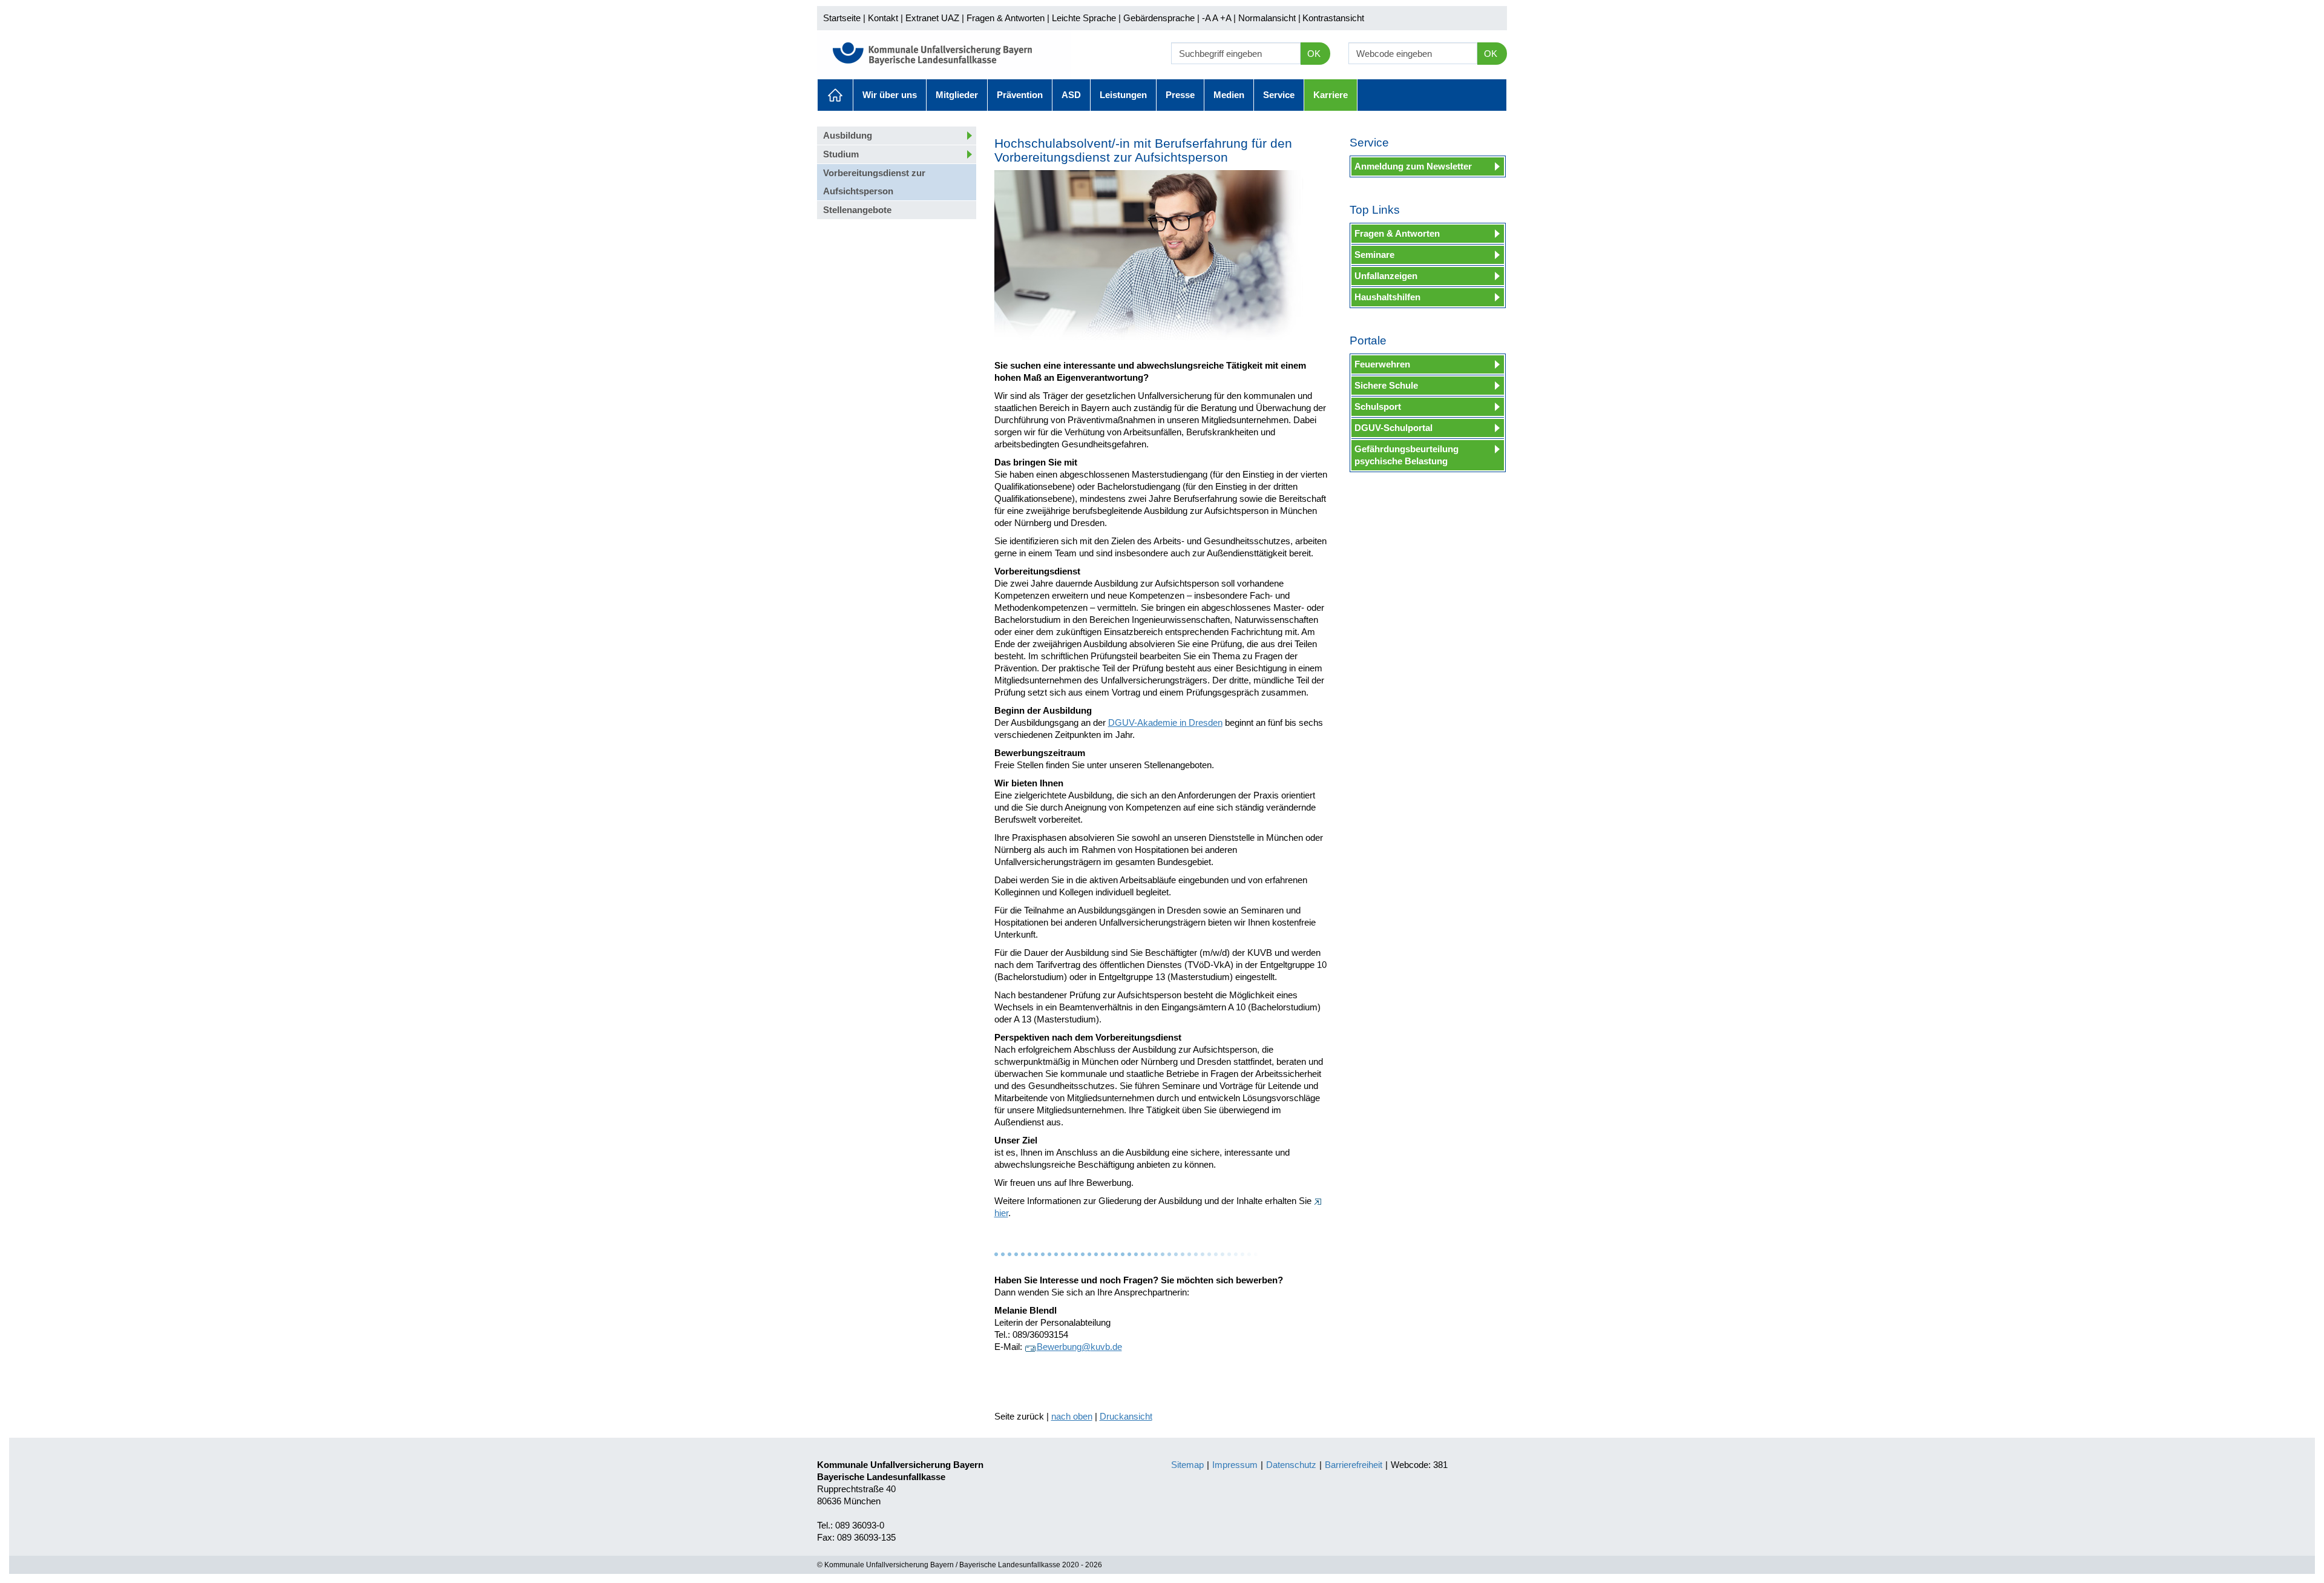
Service (1279, 95)
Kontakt (883, 18)
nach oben (1072, 1416)
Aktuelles (835, 95)
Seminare (1374, 255)
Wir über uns (890, 95)
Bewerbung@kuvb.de (1079, 1347)
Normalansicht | (1269, 18)
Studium (841, 154)
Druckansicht (1126, 1416)
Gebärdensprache (1159, 18)
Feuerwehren (1382, 364)
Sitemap (1187, 1465)
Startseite (842, 18)
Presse (1180, 95)
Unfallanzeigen (1386, 276)
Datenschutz (1291, 1465)
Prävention (1020, 95)
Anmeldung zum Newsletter (1413, 166)
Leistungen (1123, 95)
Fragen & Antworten (1006, 18)
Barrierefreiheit (1354, 1465)
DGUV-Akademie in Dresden (1165, 722)
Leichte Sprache (1084, 18)
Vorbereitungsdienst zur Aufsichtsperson (874, 182)
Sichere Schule (1386, 385)
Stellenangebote (857, 210)
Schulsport (1378, 406)
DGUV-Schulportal (1393, 428)
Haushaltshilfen (1387, 297)
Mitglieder (957, 95)
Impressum (1235, 1465)
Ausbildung (848, 135)
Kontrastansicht (1333, 18)
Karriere (1331, 95)
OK (1314, 54)
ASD (1071, 95)
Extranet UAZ (932, 18)
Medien (1229, 95)
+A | (1227, 18)
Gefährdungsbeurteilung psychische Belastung (1407, 455)
